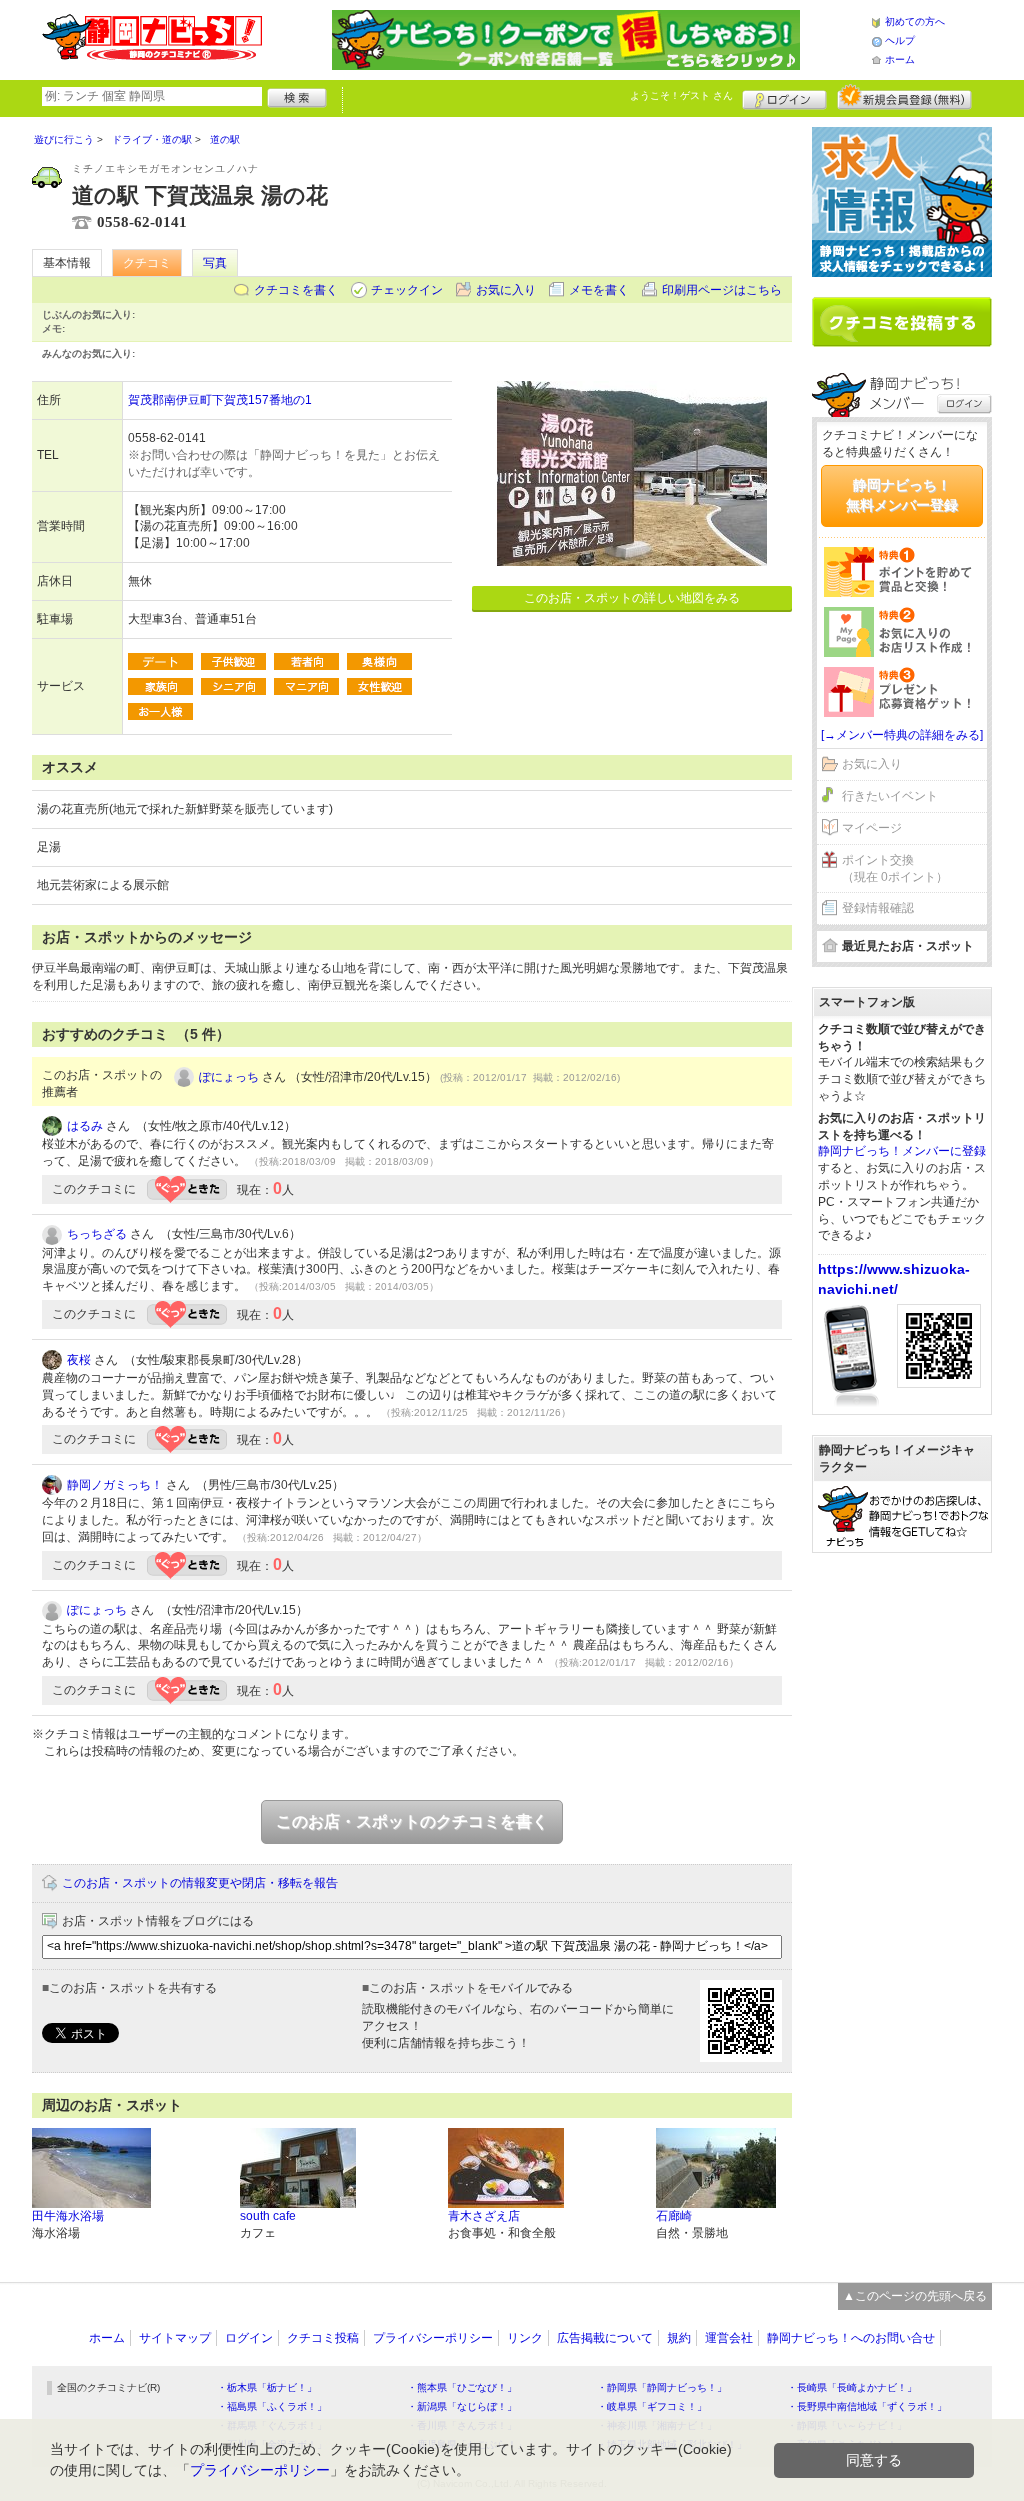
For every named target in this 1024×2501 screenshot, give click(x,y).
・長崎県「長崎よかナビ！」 (852, 2387)
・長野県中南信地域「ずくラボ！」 (867, 2406)
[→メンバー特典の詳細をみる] (902, 735)
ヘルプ (900, 40)
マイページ (872, 828)
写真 (215, 263)
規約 (679, 2338)
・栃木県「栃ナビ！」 (267, 2387)
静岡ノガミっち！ (115, 1485)
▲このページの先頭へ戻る (915, 2296)
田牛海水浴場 (68, 2216)
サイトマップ (175, 2338)
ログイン (784, 97)
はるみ (85, 1126)
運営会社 (729, 2338)
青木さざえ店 (484, 2216)
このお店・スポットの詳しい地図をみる (632, 598)
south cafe (268, 2216)
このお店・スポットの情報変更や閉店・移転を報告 (200, 1883)
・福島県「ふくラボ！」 (272, 2406)
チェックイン (407, 290)
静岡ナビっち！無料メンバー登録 (902, 495)
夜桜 (79, 1360)
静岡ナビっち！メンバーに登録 (902, 1151)
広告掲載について (605, 2338)
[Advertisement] (902, 1873)
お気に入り (506, 290)
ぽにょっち (229, 1077)
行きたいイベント (890, 796)
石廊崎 (674, 2216)
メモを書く (599, 290)
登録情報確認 (878, 908)
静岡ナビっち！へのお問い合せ (851, 2338)
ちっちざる (97, 1234)
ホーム (900, 59)
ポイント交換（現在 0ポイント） (895, 868)
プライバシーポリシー (433, 2338)
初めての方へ (915, 21)
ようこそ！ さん (681, 95)
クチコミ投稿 (323, 2338)
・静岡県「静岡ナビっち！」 (662, 2387)
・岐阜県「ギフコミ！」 (652, 2406)
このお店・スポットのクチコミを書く (412, 1821)
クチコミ (147, 263)
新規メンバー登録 (904, 97)
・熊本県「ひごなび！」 (462, 2387)
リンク (525, 2338)
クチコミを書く (296, 290)
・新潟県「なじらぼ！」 (462, 2406)
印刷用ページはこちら (722, 290)
